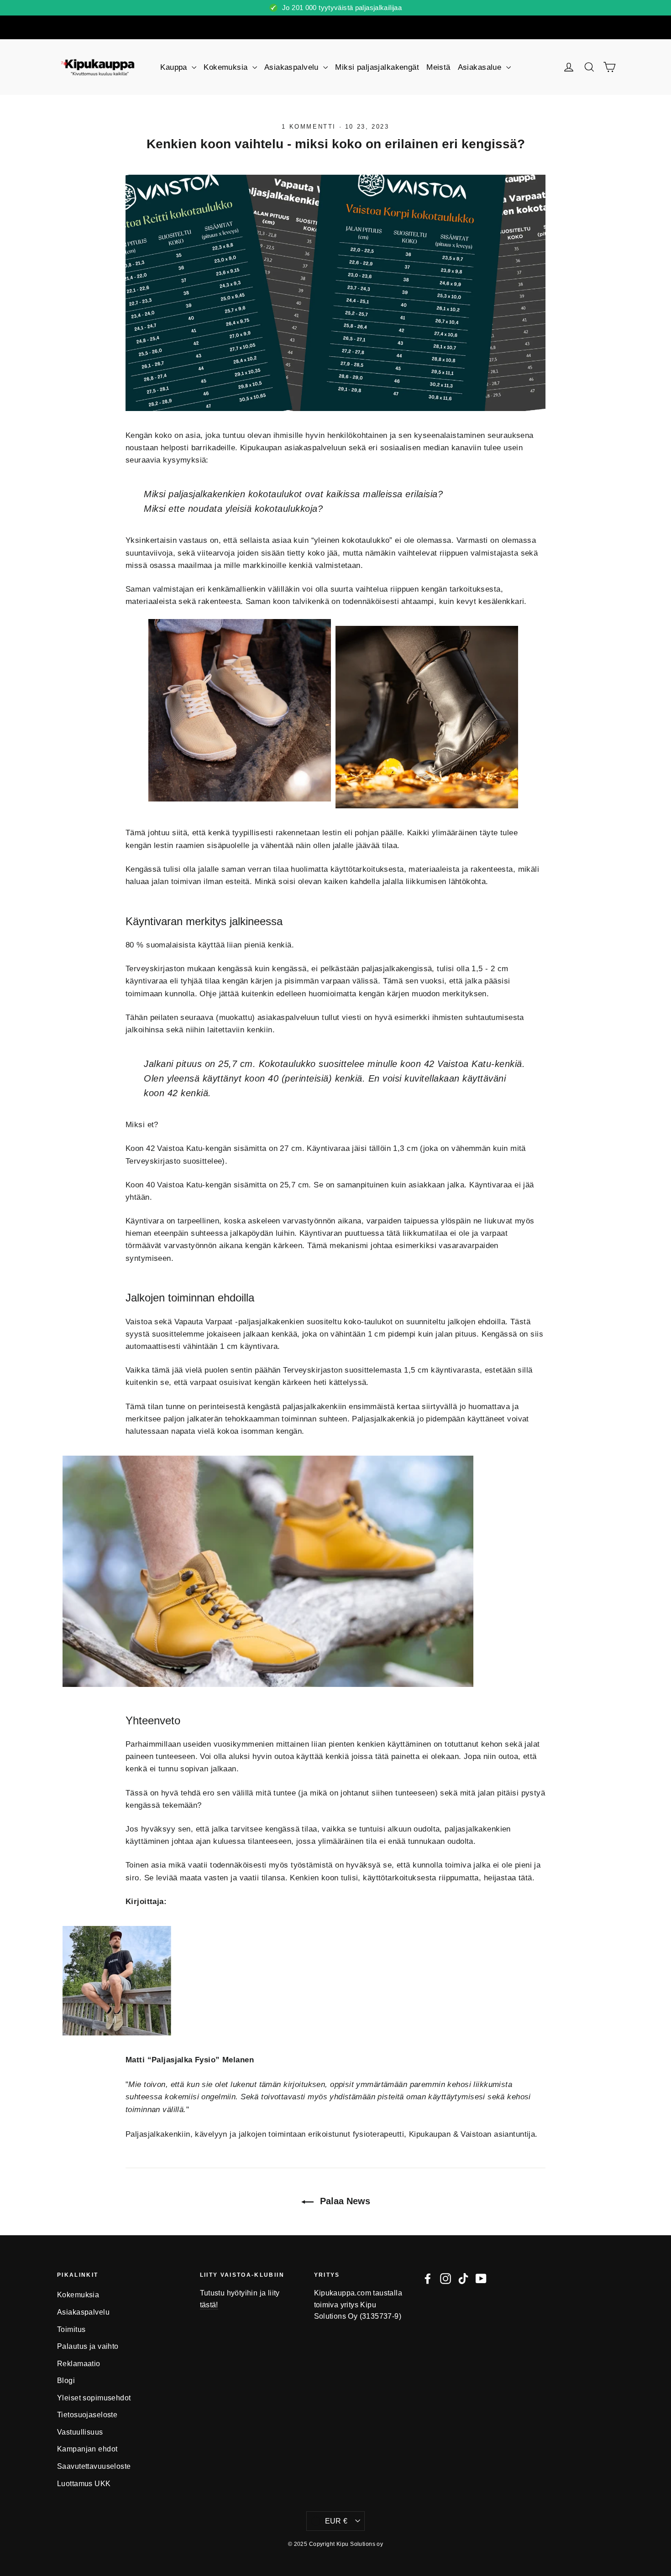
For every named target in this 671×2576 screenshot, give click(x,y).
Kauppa (175, 67)
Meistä (438, 67)
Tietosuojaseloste (87, 2415)
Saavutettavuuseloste (94, 2466)
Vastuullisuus (80, 2432)
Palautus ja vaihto (88, 2346)
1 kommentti (310, 127)
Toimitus (71, 2329)
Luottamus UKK (84, 2484)
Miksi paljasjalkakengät (377, 67)
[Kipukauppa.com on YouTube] (481, 2278)
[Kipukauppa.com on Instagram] (446, 2278)
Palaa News (344, 2201)
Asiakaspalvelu (293, 67)
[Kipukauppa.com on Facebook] (428, 2278)
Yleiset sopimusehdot (94, 2398)
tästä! (209, 2305)
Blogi (66, 2381)
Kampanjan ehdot (87, 2449)
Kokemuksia (227, 67)
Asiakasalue (481, 67)
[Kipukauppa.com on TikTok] (463, 2278)
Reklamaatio (79, 2364)
